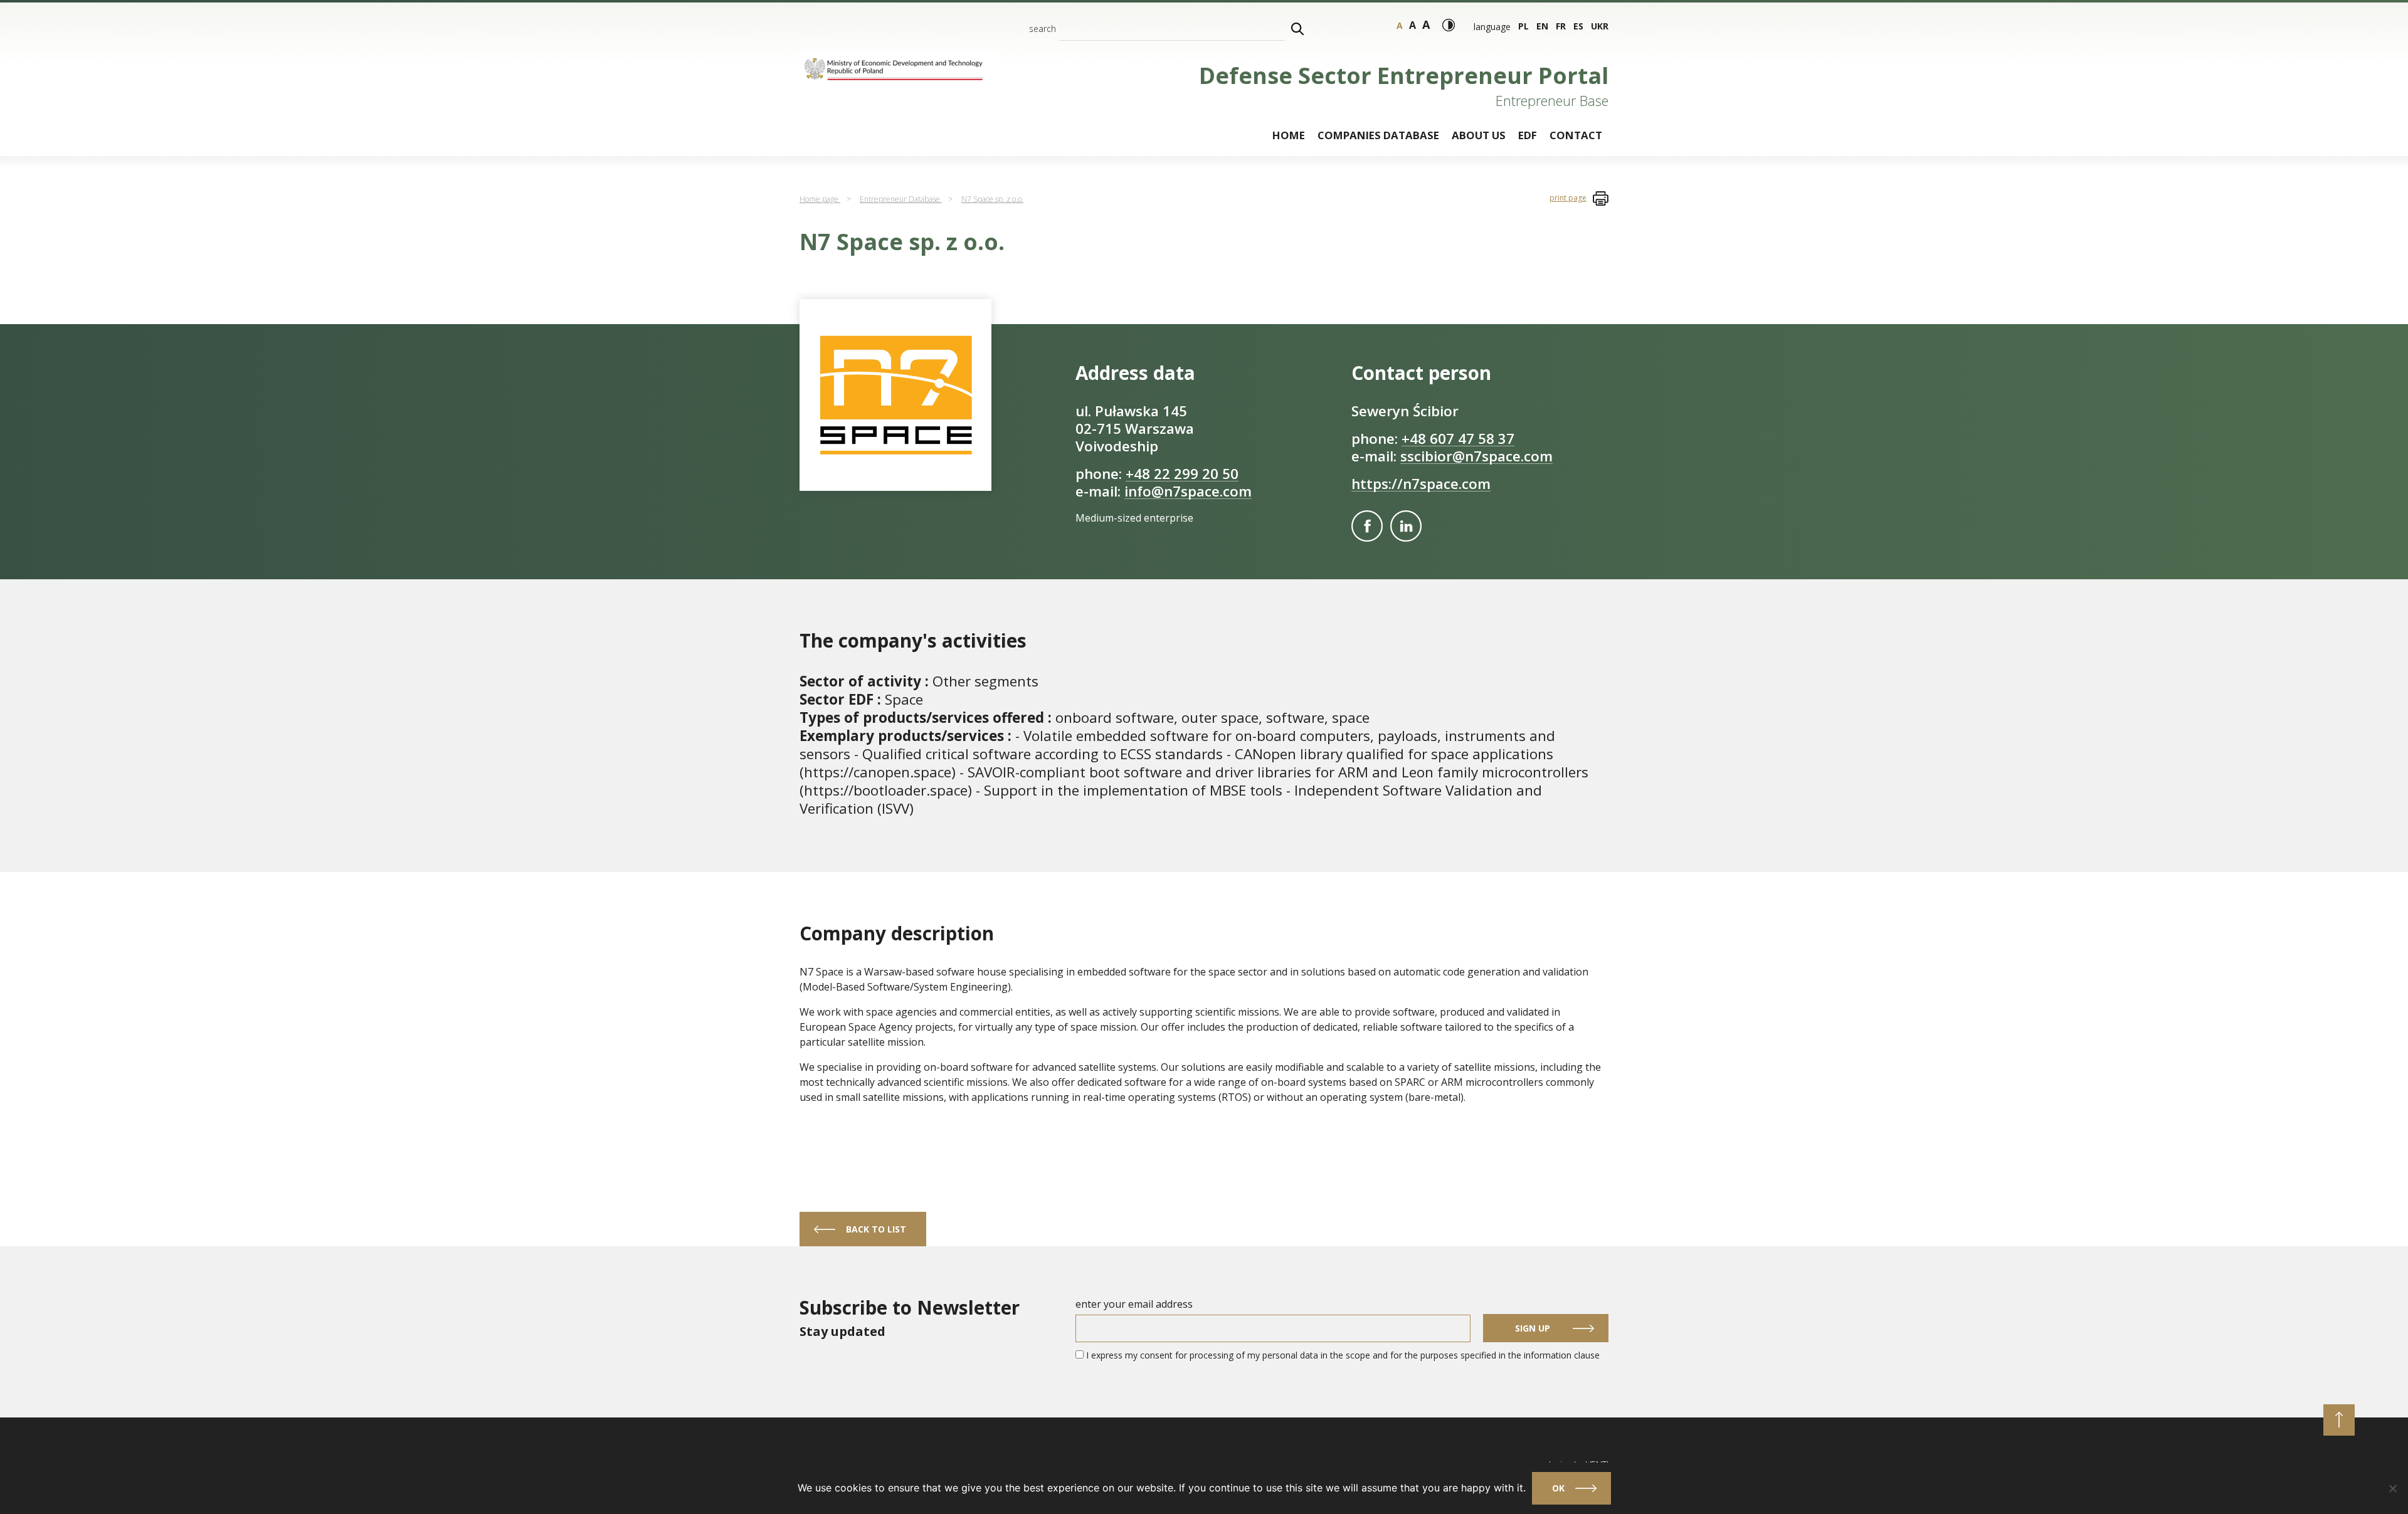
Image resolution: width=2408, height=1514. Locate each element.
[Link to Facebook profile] (1367, 526)
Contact (1576, 135)
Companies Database (1378, 135)
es (1578, 26)
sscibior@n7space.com (1476, 456)
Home (1289, 135)
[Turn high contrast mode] (1449, 25)
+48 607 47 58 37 (1458, 439)
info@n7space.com (1188, 491)
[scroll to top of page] (2339, 1420)
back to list (876, 1229)
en (1542, 26)
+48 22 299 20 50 (1182, 474)
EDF (1528, 135)
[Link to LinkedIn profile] (1406, 526)
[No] (2392, 1488)
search (1043, 29)
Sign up (1533, 1328)
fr (1561, 26)
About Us (1479, 135)
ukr (1600, 26)
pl (1523, 26)
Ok (1558, 1488)
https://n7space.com (1421, 484)
